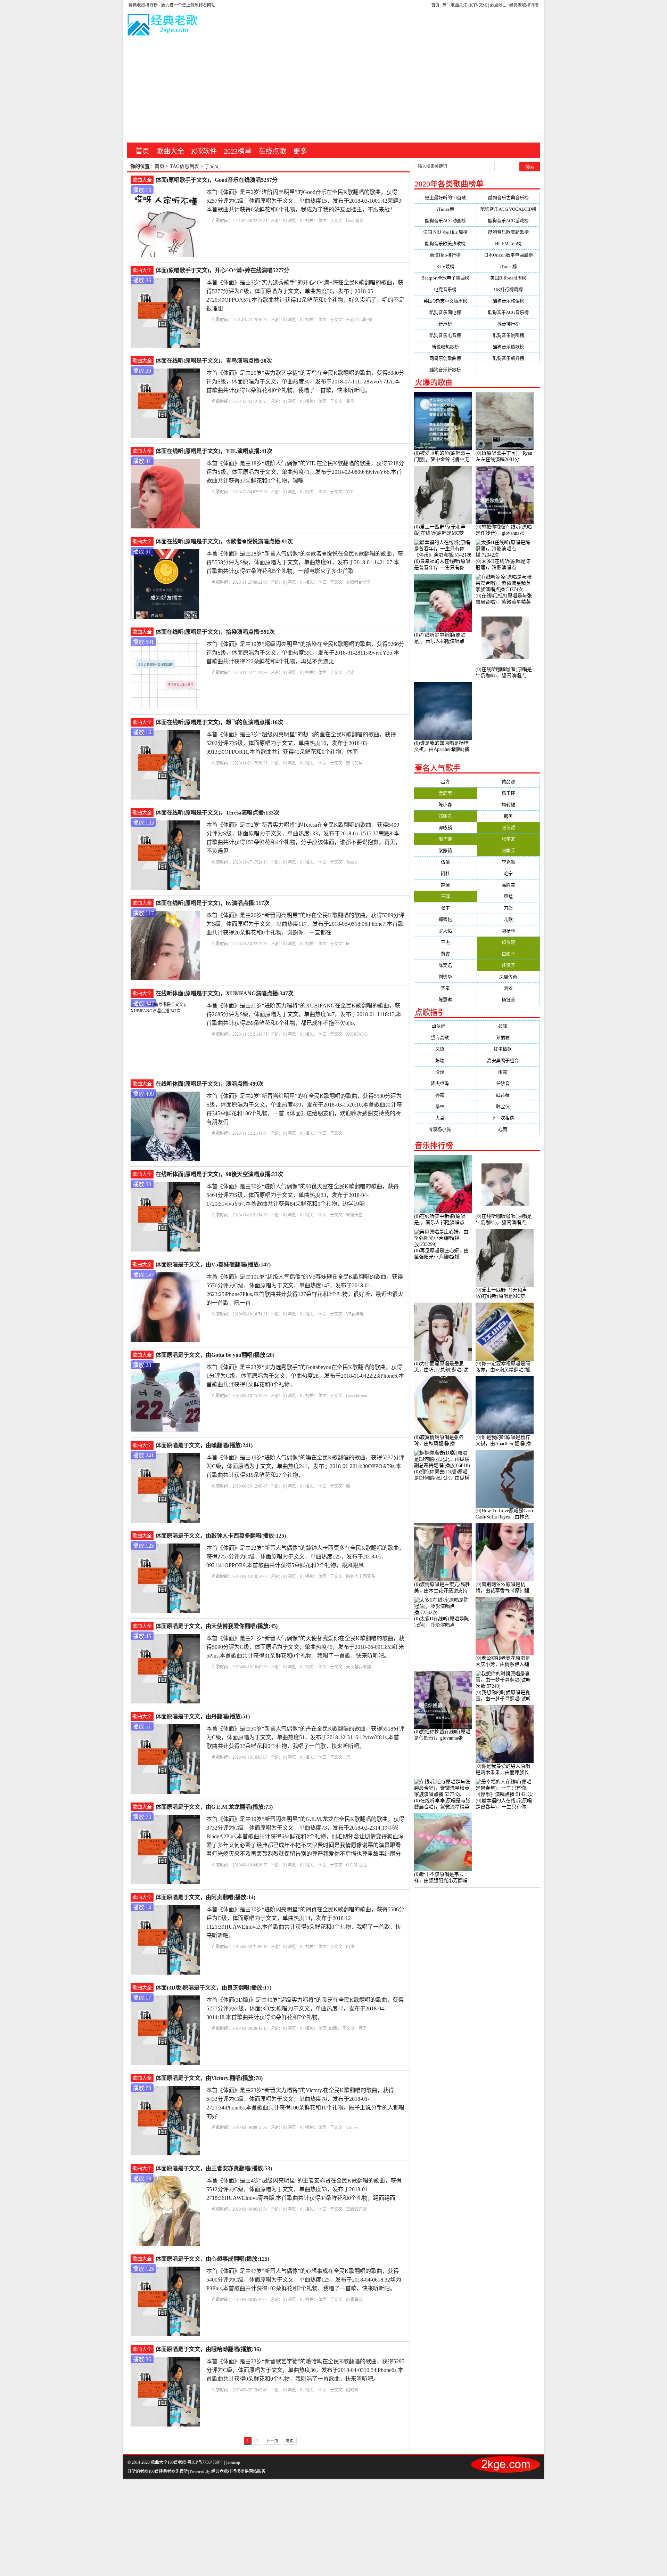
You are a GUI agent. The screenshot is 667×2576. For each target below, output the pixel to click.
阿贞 (350, 1947)
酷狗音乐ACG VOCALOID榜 (508, 209)
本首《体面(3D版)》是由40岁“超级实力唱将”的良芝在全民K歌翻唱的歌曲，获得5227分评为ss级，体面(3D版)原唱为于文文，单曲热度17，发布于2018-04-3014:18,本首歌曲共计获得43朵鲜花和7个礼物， (305, 2008)
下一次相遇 (508, 1118)
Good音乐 (355, 221)
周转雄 (508, 805)
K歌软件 (204, 151)
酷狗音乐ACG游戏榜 (508, 221)
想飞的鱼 (354, 763)
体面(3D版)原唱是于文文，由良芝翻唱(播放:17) (213, 1988)
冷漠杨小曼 (445, 1129)
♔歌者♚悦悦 (358, 582)
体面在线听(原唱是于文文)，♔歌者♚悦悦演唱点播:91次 (224, 541)
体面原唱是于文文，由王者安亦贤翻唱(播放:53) (214, 2168)
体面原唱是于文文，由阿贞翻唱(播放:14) (205, 1897)
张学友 (508, 839)
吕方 (445, 782)
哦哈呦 (352, 2390)
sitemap (234, 2462)
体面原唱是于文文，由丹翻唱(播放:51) (203, 1716)
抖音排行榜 (508, 324)
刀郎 (508, 908)
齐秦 (445, 988)
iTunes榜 (445, 209)
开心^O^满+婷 (359, 320)
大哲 (445, 1118)
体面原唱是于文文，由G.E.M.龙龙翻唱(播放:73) (214, 1807)
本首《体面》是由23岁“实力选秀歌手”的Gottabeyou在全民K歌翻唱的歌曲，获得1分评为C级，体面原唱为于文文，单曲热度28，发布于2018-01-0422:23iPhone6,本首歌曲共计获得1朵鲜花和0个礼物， (305, 1376)
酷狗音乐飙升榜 (508, 358)
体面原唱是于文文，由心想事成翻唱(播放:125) (212, 2259)
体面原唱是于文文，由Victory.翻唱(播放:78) (209, 2078)
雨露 (508, 1072)
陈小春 (445, 805)
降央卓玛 (445, 1083)
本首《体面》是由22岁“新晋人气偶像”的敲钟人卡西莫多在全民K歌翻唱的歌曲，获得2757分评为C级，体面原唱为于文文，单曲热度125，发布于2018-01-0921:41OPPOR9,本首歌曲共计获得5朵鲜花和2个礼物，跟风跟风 (305, 1557)
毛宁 (508, 873)
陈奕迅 (445, 965)
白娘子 (508, 954)
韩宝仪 (508, 1106)
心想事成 (354, 2300)
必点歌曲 (498, 5)
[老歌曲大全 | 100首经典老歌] (163, 26)
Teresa (351, 862)
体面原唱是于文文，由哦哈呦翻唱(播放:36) (208, 2349)
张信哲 (508, 828)
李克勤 (508, 862)
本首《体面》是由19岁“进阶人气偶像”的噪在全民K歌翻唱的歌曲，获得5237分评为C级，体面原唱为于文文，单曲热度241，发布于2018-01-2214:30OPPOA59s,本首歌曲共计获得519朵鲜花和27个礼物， (305, 1466)
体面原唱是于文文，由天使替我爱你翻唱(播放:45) (217, 1626)
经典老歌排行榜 (524, 5)
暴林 (445, 1106)
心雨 (508, 1129)
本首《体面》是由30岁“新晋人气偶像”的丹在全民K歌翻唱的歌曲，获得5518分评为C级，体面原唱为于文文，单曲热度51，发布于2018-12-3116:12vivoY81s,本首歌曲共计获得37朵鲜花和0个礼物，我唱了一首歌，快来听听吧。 (305, 1737)
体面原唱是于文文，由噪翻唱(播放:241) (204, 1445)
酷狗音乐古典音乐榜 (508, 198)
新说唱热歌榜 (445, 347)
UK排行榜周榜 (508, 289)
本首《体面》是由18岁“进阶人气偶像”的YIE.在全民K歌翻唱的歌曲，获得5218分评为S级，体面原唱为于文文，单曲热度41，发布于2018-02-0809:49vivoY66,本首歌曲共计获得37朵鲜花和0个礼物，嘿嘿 (305, 472)
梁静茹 (445, 850)
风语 (445, 1049)
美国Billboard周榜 (508, 278)
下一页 (272, 2441)
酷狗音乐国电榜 (445, 312)
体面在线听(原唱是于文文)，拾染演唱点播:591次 (215, 632)
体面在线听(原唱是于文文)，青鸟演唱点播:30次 (214, 361)
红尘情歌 (508, 1049)
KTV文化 (479, 5)
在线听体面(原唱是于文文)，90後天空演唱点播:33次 (219, 1174)
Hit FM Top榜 (508, 244)
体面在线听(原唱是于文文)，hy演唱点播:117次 (213, 903)
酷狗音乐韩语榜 (508, 301)
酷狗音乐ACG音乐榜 (508, 312)
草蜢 (508, 896)
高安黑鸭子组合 (508, 1060)
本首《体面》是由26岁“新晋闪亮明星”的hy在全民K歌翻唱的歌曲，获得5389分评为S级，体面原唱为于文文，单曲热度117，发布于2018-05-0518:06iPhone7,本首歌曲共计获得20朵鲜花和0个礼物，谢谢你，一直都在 (305, 924)
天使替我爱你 (359, 1667)
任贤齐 (508, 965)
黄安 (445, 954)
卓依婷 (508, 942)
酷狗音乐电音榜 (445, 335)
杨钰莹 (508, 1000)
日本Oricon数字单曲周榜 (508, 255)
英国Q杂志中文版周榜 (445, 301)
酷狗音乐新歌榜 (445, 370)
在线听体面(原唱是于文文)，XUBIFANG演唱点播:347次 (225, 993)
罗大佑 (445, 931)
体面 (322, 221)
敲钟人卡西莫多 (361, 1577)
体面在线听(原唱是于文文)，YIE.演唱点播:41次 (214, 451)
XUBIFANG (357, 1034)
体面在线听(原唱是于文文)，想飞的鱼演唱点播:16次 (219, 722)
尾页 (290, 2441)
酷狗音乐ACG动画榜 (445, 221)
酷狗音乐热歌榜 (508, 347)
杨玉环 (508, 793)
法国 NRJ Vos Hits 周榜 (445, 232)
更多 (300, 151)
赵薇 (445, 885)
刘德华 (445, 977)
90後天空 (354, 1215)
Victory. (352, 2128)
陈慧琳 (445, 1000)
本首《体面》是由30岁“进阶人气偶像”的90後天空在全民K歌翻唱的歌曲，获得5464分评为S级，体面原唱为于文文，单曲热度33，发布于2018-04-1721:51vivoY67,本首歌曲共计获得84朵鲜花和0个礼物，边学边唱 (303, 1195)
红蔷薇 (508, 1095)
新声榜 (445, 324)
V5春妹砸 (355, 1314)
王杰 (445, 942)
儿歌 (508, 919)
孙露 (445, 1095)
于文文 (336, 221)
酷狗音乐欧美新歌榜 (508, 232)
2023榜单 (238, 151)
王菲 (445, 896)
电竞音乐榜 (445, 289)
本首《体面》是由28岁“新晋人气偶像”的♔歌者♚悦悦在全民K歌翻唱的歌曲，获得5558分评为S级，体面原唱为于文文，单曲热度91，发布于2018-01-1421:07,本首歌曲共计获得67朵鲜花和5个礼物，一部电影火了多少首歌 (305, 562)
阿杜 (445, 873)
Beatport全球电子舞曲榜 (445, 278)
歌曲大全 (170, 151)
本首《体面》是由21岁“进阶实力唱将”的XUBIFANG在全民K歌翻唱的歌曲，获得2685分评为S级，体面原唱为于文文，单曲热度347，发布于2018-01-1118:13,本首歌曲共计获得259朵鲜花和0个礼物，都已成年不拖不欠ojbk (304, 1014)
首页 (435, 5)
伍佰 (445, 862)
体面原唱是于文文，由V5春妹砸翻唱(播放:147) (213, 1265)
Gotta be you (357, 1396)
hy (348, 944)
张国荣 (508, 850)
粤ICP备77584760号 (205, 2462)
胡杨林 (508, 931)
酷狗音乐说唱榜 (508, 335)
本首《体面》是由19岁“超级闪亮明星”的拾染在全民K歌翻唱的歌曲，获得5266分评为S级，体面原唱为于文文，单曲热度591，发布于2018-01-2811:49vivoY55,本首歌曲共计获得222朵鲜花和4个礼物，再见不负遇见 (305, 653)
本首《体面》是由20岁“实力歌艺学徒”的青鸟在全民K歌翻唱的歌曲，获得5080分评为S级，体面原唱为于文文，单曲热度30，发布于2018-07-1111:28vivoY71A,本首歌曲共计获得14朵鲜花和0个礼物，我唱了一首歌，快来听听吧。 (305, 382)
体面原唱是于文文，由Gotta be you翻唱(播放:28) (215, 1355)
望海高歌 (445, 1038)
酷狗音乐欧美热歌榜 (445, 244)
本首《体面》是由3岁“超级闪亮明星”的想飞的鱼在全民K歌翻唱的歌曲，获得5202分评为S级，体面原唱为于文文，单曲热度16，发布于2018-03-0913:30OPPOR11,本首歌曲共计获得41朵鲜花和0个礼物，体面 (301, 743)
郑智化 (445, 919)
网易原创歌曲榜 (445, 358)
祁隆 (508, 1026)
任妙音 (508, 1083)
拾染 (350, 673)
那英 (508, 816)
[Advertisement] (333, 90)
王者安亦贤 (356, 2209)
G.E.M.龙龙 (356, 1865)
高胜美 (508, 885)
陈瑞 (445, 1060)
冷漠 (445, 1072)
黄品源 (508, 782)
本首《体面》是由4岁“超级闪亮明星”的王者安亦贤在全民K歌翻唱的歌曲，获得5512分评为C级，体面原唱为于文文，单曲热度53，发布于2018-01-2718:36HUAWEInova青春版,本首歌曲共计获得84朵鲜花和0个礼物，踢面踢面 (304, 2189)
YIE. (350, 492)
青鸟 (350, 402)
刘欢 (508, 988)
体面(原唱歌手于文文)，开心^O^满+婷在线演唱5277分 (223, 270)
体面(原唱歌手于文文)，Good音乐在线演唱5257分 (217, 180)
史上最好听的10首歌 (445, 198)
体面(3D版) (328, 2028)
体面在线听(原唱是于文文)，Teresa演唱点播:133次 (217, 813)
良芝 (362, 2028)
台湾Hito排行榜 (445, 255)
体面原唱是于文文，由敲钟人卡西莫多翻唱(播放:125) (221, 1536)
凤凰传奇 (508, 977)
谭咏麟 (445, 828)
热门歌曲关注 (455, 5)
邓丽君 (445, 816)
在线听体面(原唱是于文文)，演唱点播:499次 (210, 1084)
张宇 (445, 908)
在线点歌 (272, 151)
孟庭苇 (445, 793)
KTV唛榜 (445, 266)
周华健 (445, 839)
